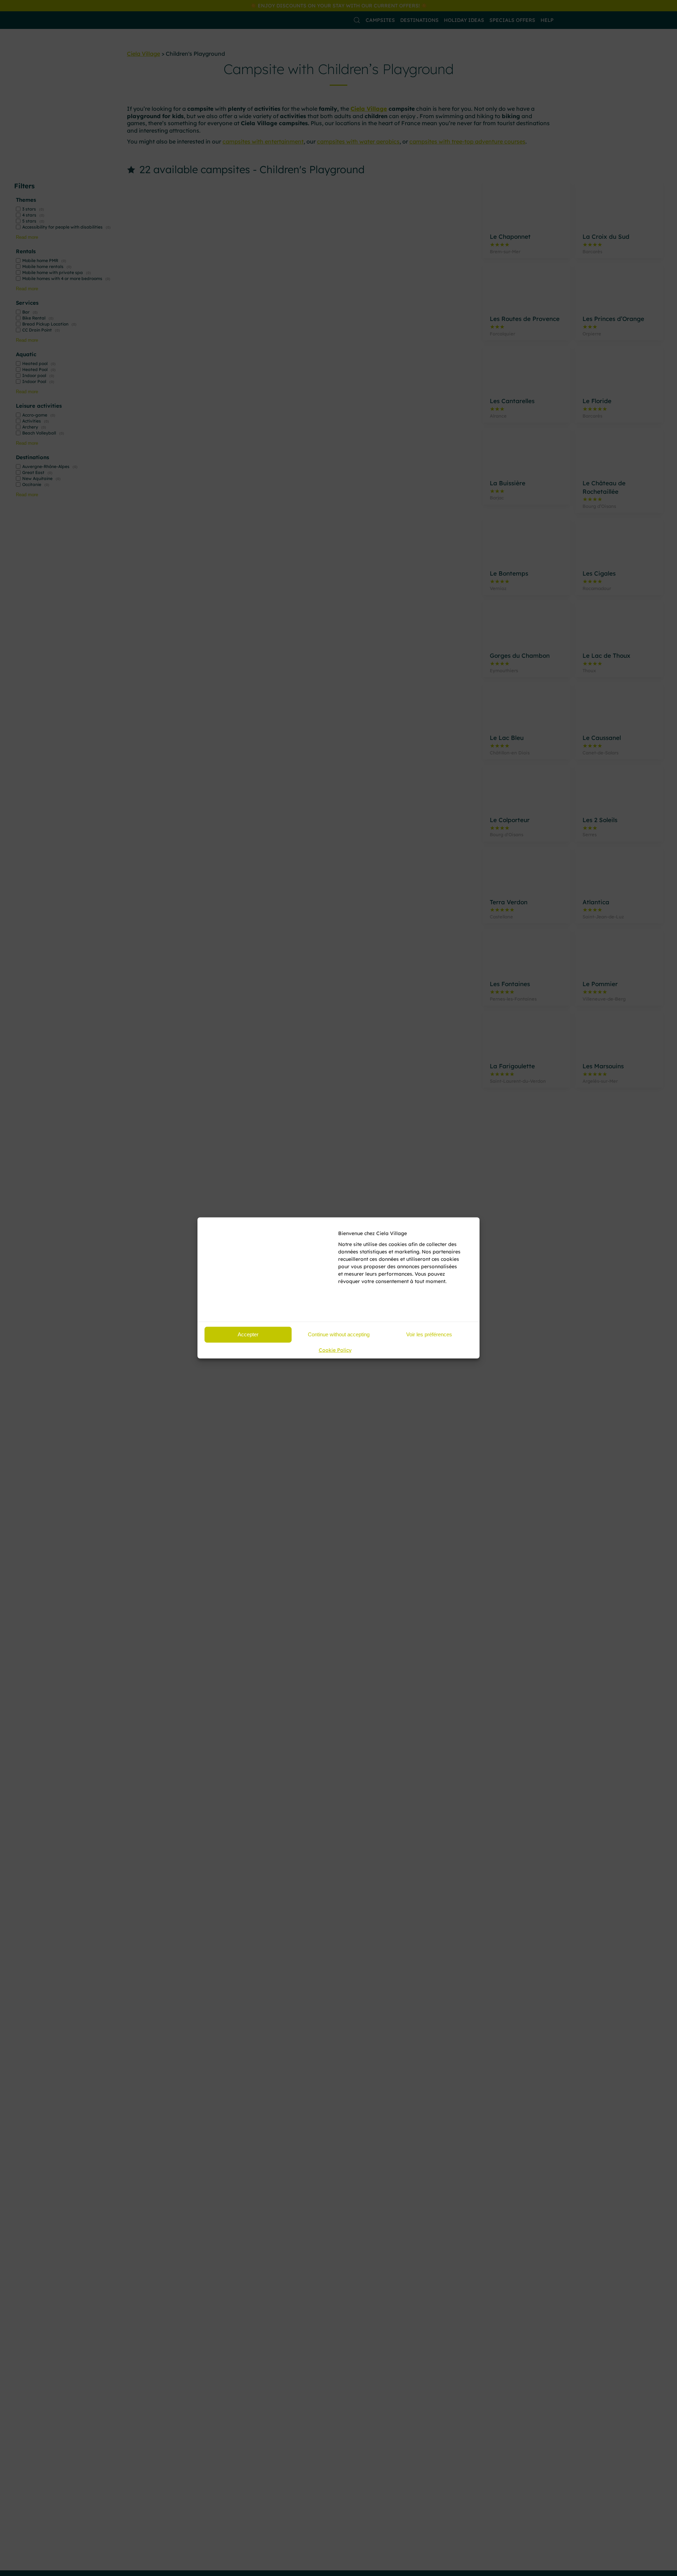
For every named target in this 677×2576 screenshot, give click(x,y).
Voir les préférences (429, 1334)
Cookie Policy (335, 1350)
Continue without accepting (339, 1334)
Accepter (248, 1334)
